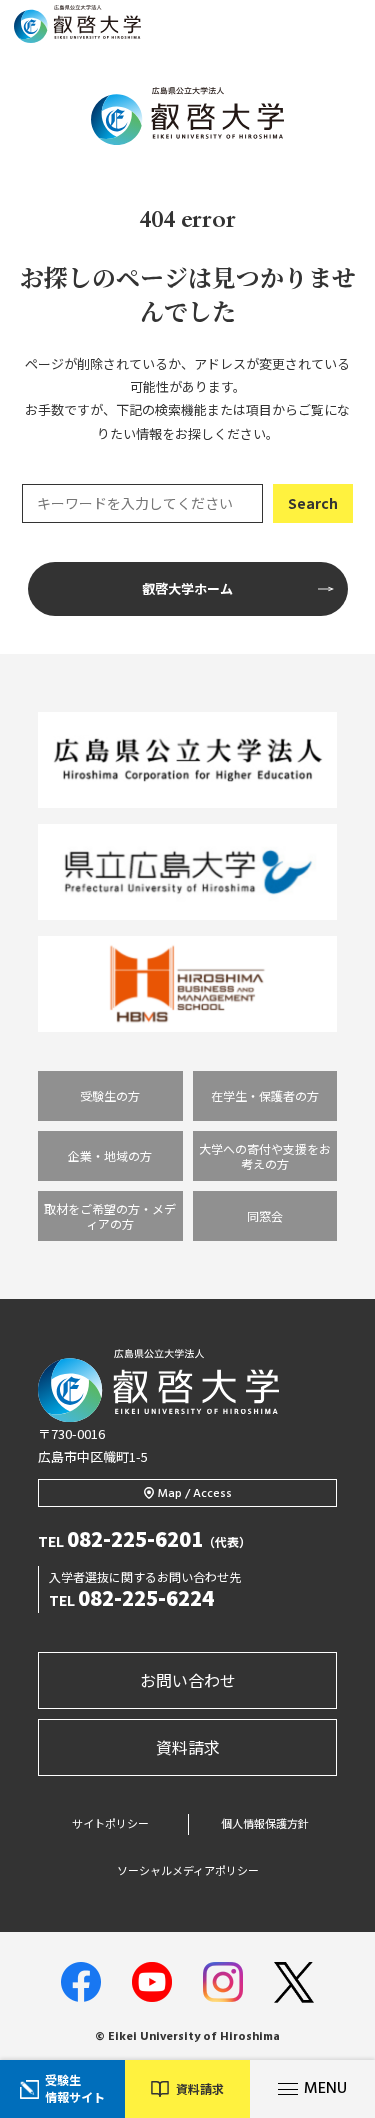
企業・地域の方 (110, 1155)
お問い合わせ (188, 1680)
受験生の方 (110, 1095)
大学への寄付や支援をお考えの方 (265, 1156)
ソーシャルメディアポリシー (188, 1870)
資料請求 (188, 1747)
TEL (144, 1541)
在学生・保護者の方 (265, 1095)
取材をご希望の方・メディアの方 (110, 1216)
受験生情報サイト (75, 2088)
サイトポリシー (110, 1823)
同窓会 (265, 1215)
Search (313, 503)
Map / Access (195, 1494)
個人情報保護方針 (265, 1823)
